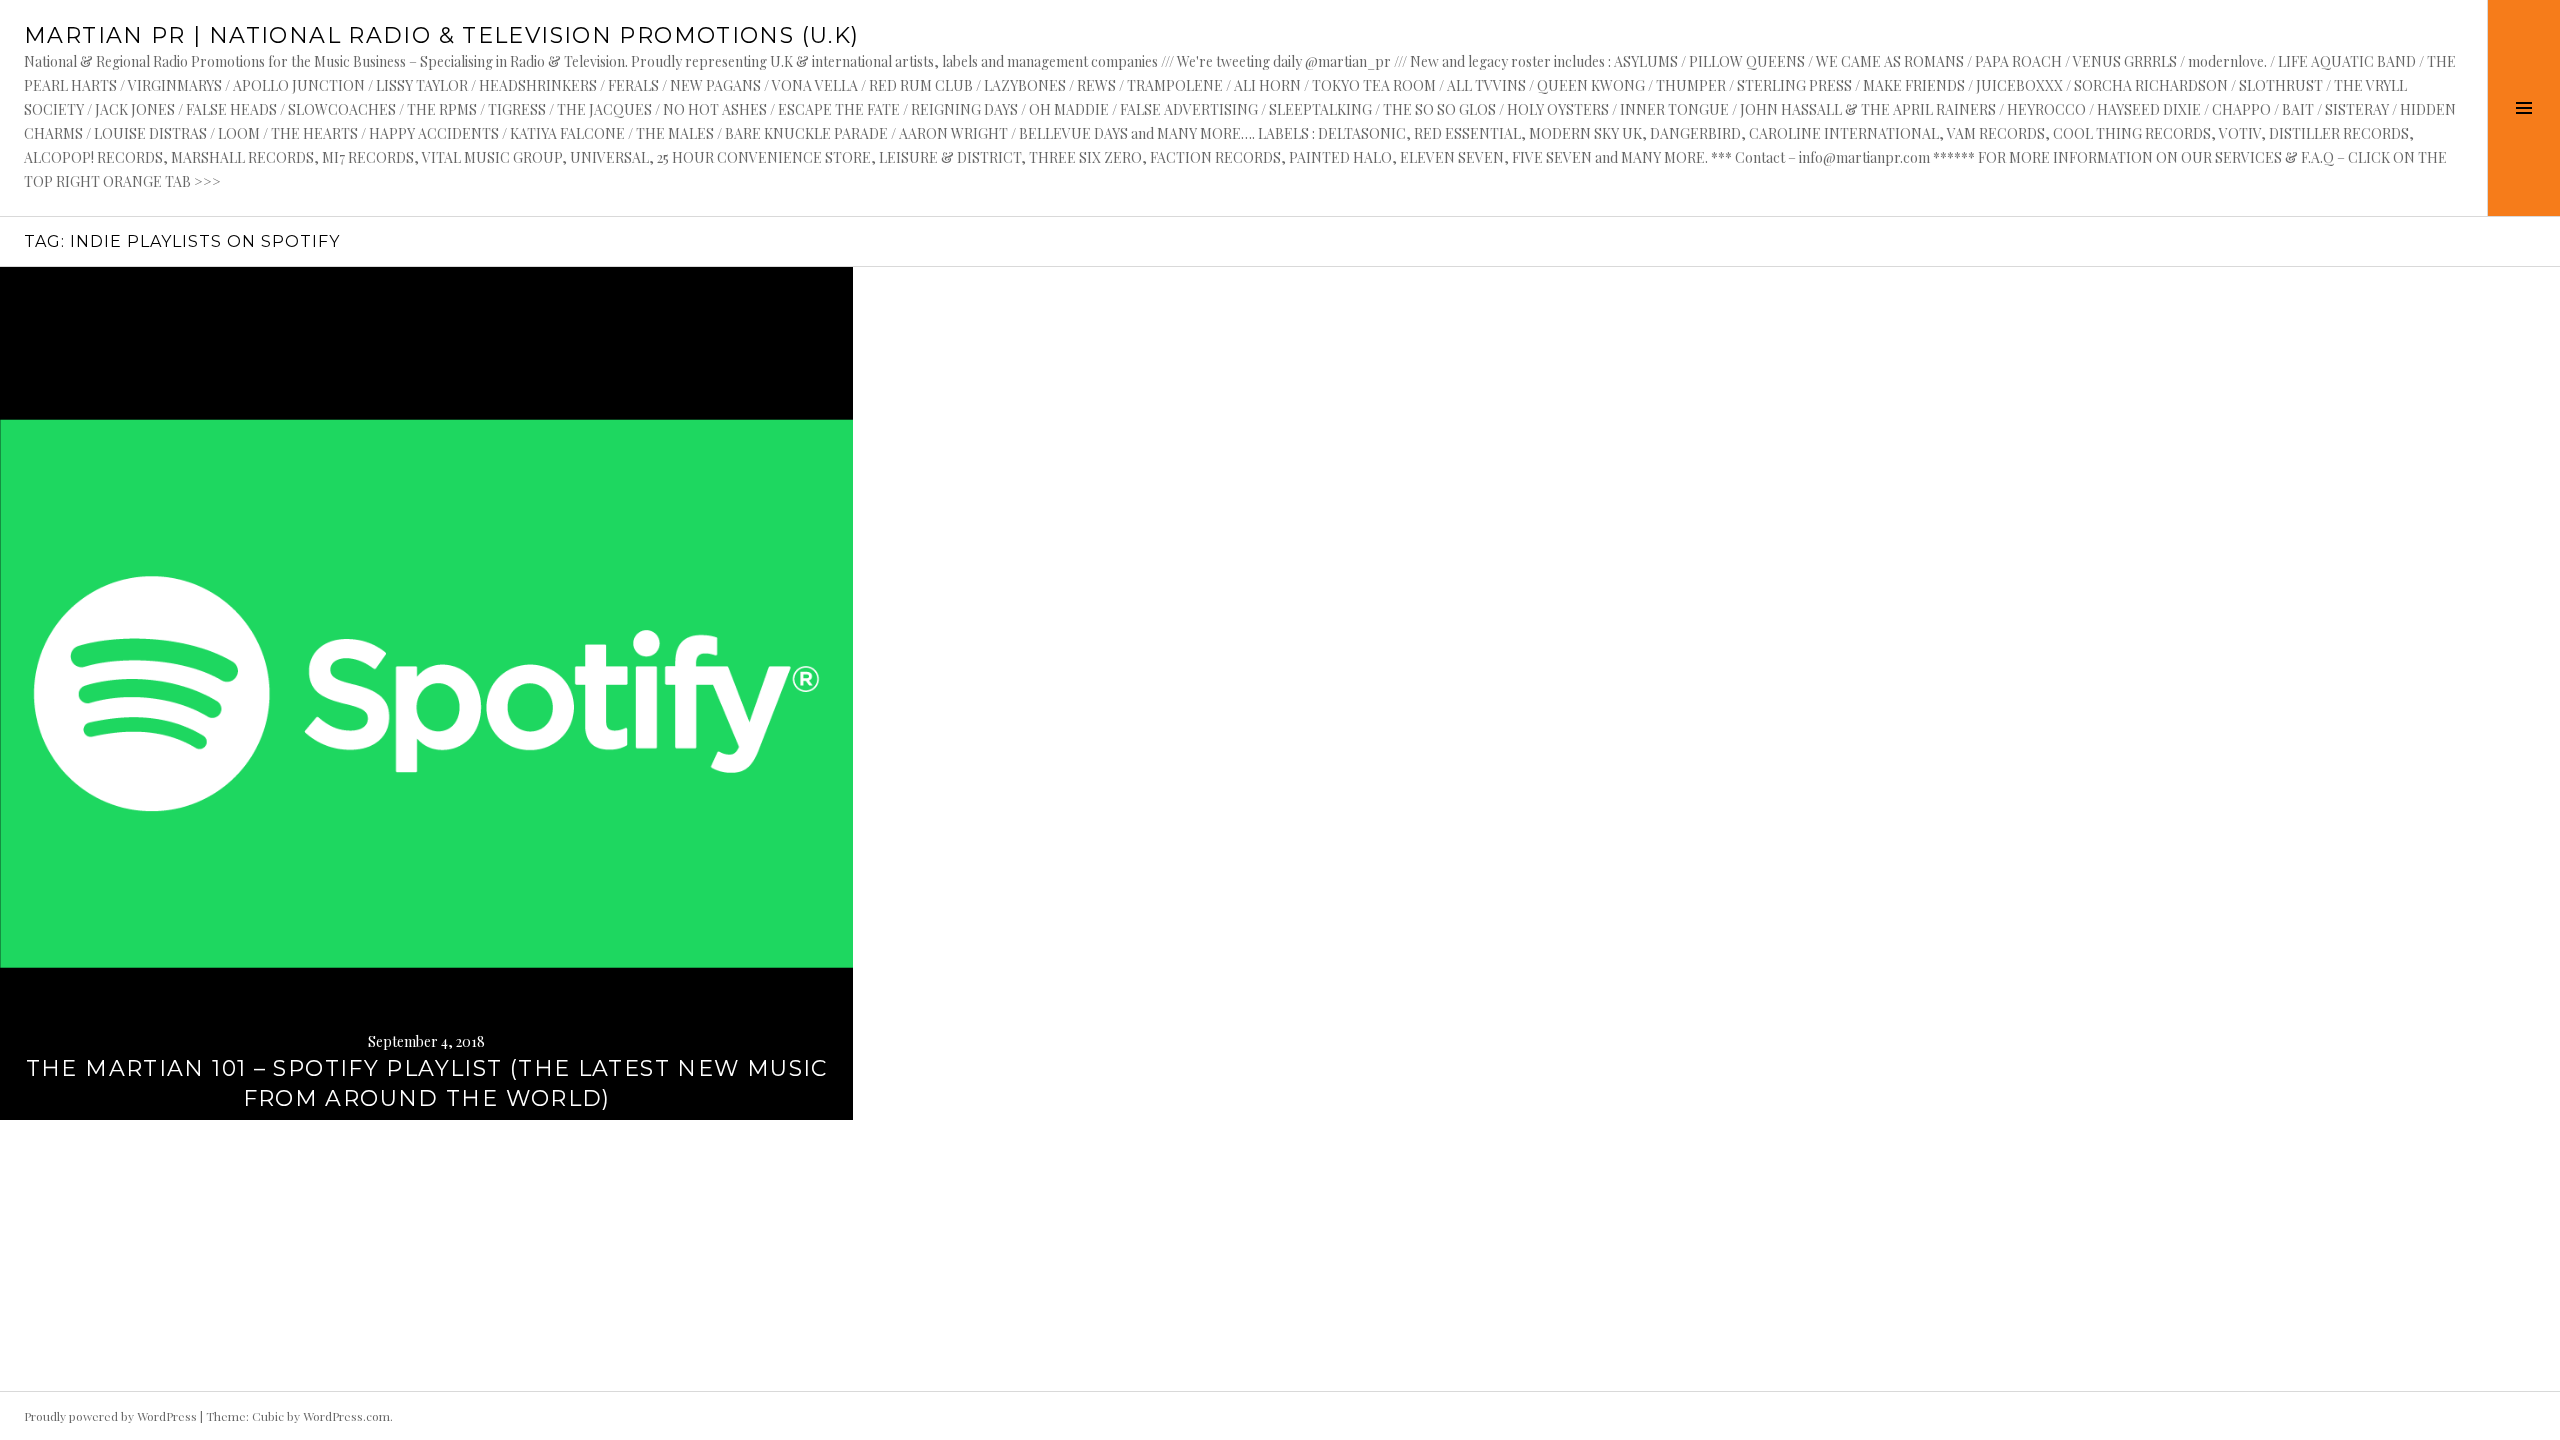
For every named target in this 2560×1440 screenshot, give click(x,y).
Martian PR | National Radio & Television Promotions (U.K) (441, 35)
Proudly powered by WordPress (110, 1416)
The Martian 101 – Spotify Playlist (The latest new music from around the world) (427, 1083)
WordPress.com (346, 1416)
